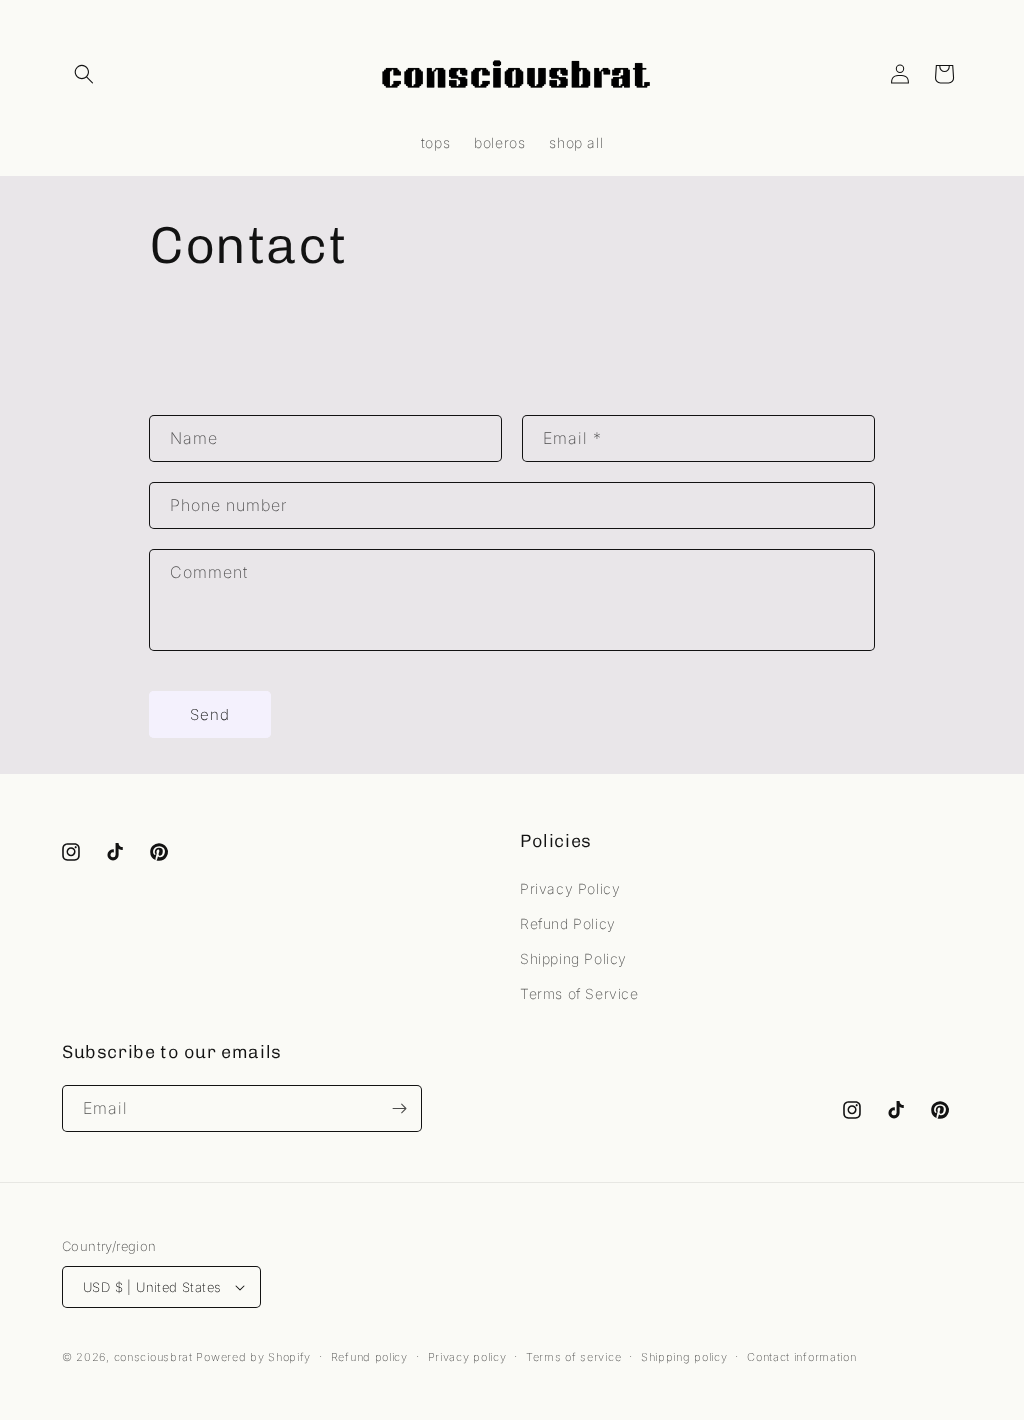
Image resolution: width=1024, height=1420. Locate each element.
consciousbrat (153, 1357)
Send (210, 714)
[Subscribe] (399, 1108)
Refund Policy (568, 923)
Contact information (801, 1357)
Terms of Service (579, 993)
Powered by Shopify (253, 1357)
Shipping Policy (573, 958)
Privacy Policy (570, 888)
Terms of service (573, 1357)
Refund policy (369, 1357)
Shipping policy (684, 1357)
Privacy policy (467, 1357)
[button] (84, 74)
